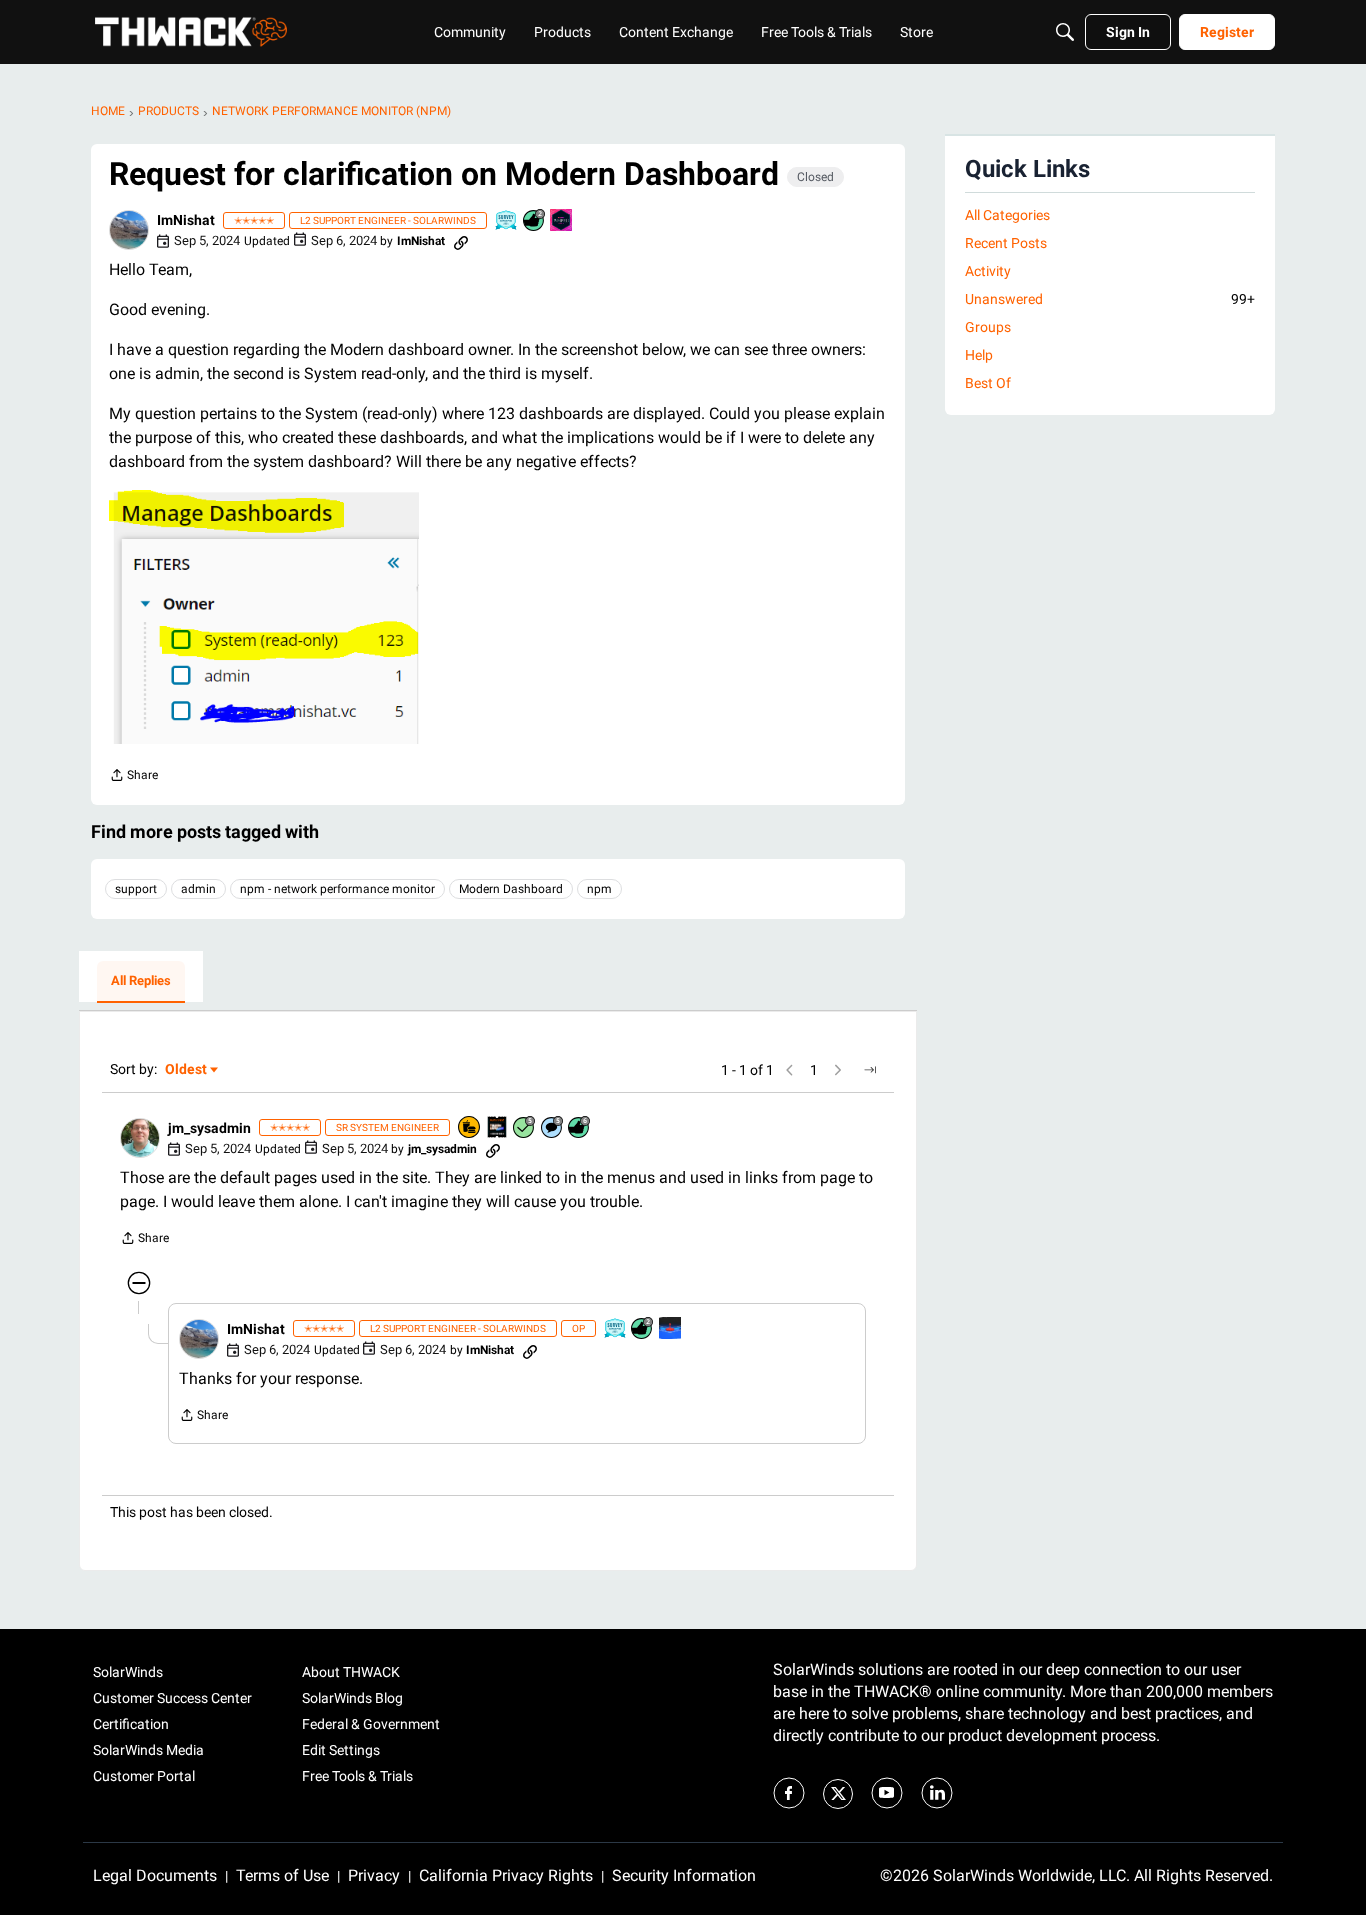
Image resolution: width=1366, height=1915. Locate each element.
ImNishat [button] (186, 220)
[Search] (1065, 32)
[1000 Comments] (553, 1128)
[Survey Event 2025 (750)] (507, 221)
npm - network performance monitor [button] (337, 889)
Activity (988, 271)
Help (979, 355)
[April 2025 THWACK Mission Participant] (671, 1329)
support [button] (136, 889)
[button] (129, 230)
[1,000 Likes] (580, 1128)
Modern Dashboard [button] (511, 889)
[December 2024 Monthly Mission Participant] (562, 221)
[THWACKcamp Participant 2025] (498, 1128)
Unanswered (1110, 299)
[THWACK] (191, 32)
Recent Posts (1006, 243)
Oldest (187, 1070)
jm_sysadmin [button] (209, 1128)
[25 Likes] (535, 221)
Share (133, 777)
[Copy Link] (461, 241)
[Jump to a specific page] (870, 1070)
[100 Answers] (525, 1128)
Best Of (988, 383)
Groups (988, 327)
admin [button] (198, 889)
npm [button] (599, 889)
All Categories (1007, 215)
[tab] (141, 982)
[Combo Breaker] (470, 1128)
